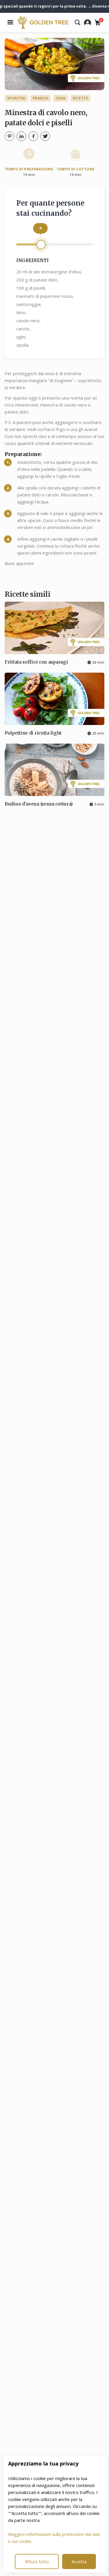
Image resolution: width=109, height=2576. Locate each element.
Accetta (79, 2561)
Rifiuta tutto (37, 2561)
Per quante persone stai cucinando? (50, 208)
